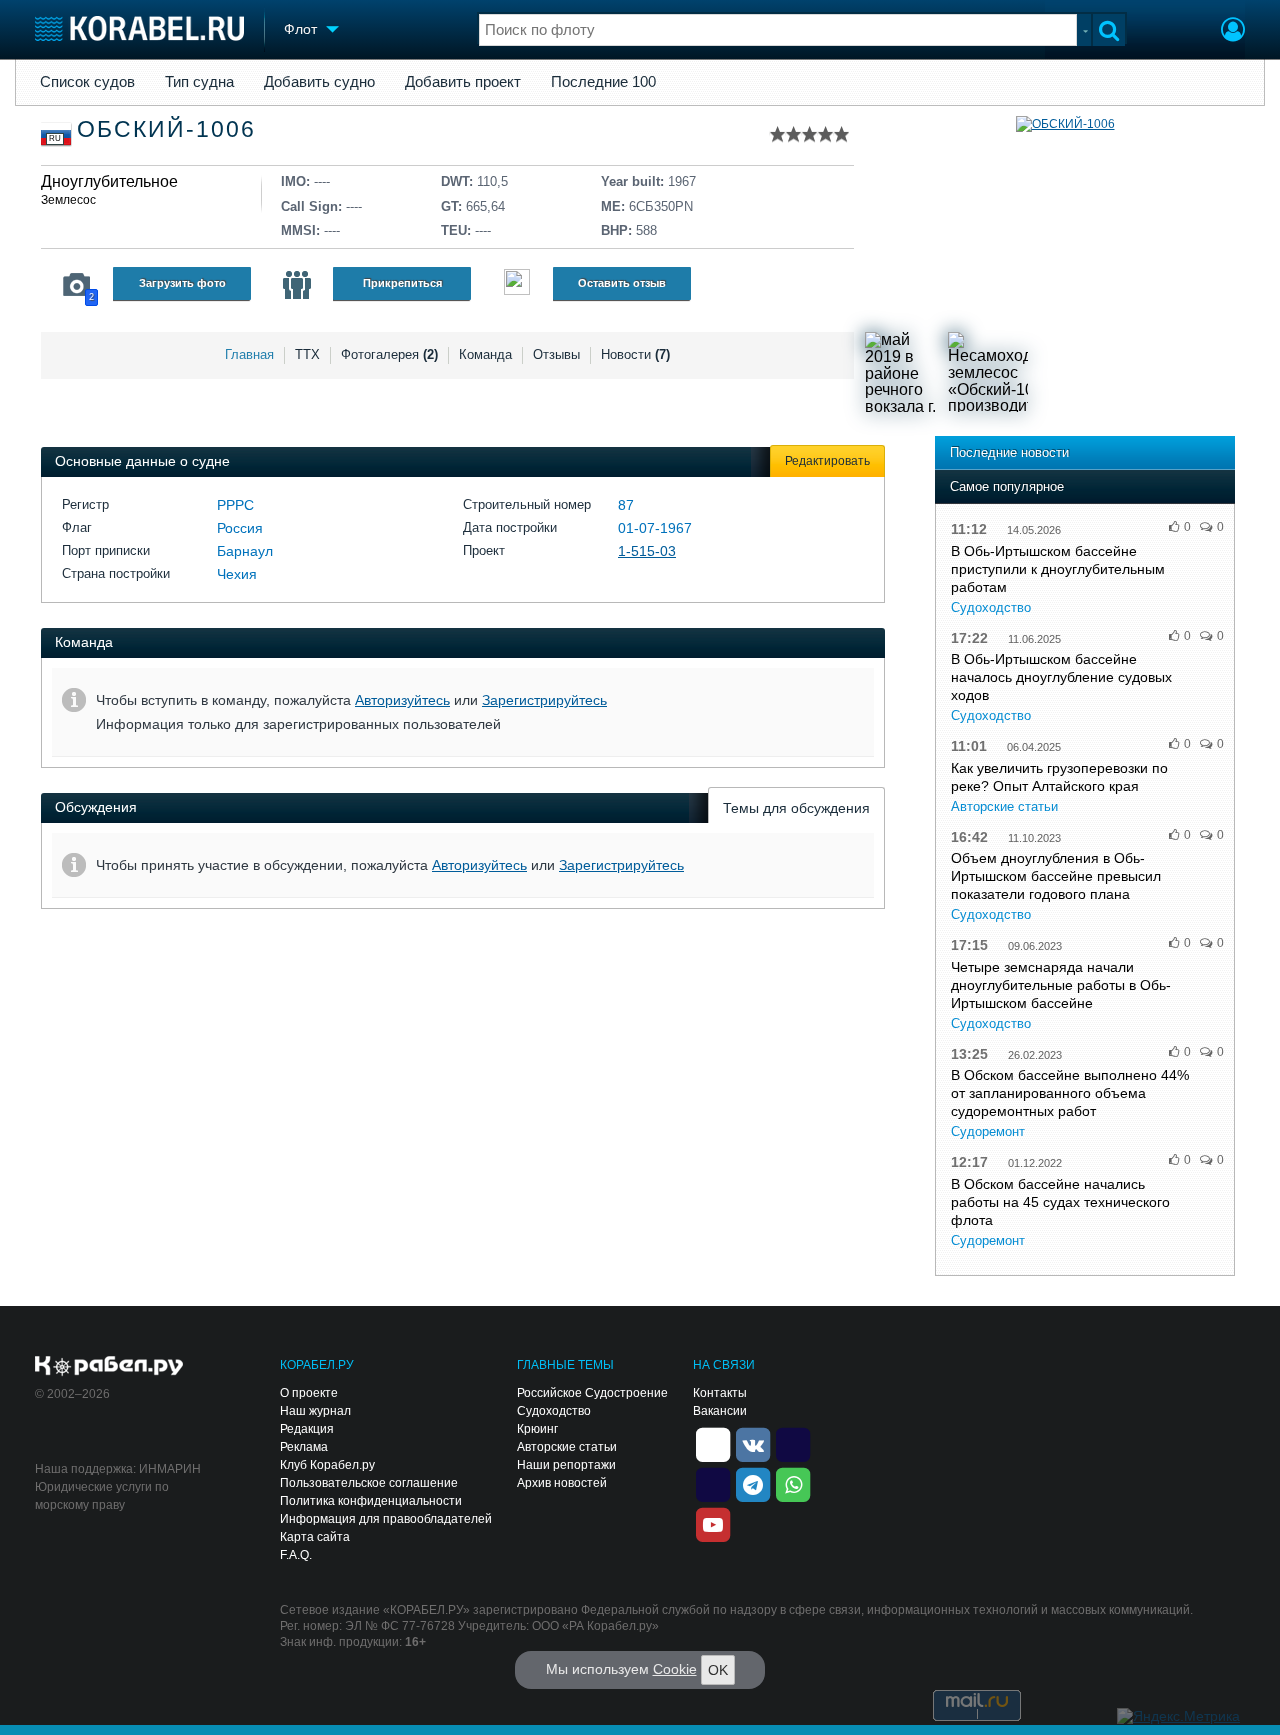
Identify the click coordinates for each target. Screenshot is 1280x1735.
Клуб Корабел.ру (327, 1465)
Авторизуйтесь (402, 700)
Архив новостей (562, 1483)
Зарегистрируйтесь (544, 700)
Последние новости (1009, 452)
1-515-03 (647, 551)
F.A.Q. (296, 1555)
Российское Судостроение (592, 1393)
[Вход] (1233, 32)
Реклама (304, 1447)
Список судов (87, 82)
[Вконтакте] (753, 1444)
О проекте (309, 1393)
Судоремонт (988, 1131)
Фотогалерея (389, 354)
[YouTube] (713, 1524)
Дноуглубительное (109, 181)
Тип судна (199, 82)
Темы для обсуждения (796, 808)
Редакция (307, 1429)
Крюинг (537, 1429)
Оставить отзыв (622, 283)
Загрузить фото (182, 283)
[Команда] (297, 285)
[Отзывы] (517, 284)
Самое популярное (1007, 486)
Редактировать (827, 461)
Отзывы (556, 354)
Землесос (68, 200)
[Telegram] (753, 1484)
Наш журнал (315, 1411)
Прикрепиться (402, 283)
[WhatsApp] (793, 1484)
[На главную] (139, 28)
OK (718, 1670)
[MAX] (713, 1484)
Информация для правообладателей (386, 1519)
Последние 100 (603, 82)
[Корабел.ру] (109, 1367)
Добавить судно (319, 82)
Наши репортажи (566, 1465)
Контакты (720, 1393)
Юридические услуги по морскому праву (102, 1496)
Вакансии (720, 1411)
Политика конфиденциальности (371, 1501)
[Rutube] (793, 1444)
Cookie (675, 1669)
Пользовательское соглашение (369, 1483)
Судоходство (991, 607)
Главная (249, 354)
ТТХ (307, 354)
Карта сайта (315, 1537)
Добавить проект (463, 82)
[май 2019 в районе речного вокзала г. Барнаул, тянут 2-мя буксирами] (905, 372)
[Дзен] (713, 1444)
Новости (635, 354)
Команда (485, 354)
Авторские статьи (1004, 806)
